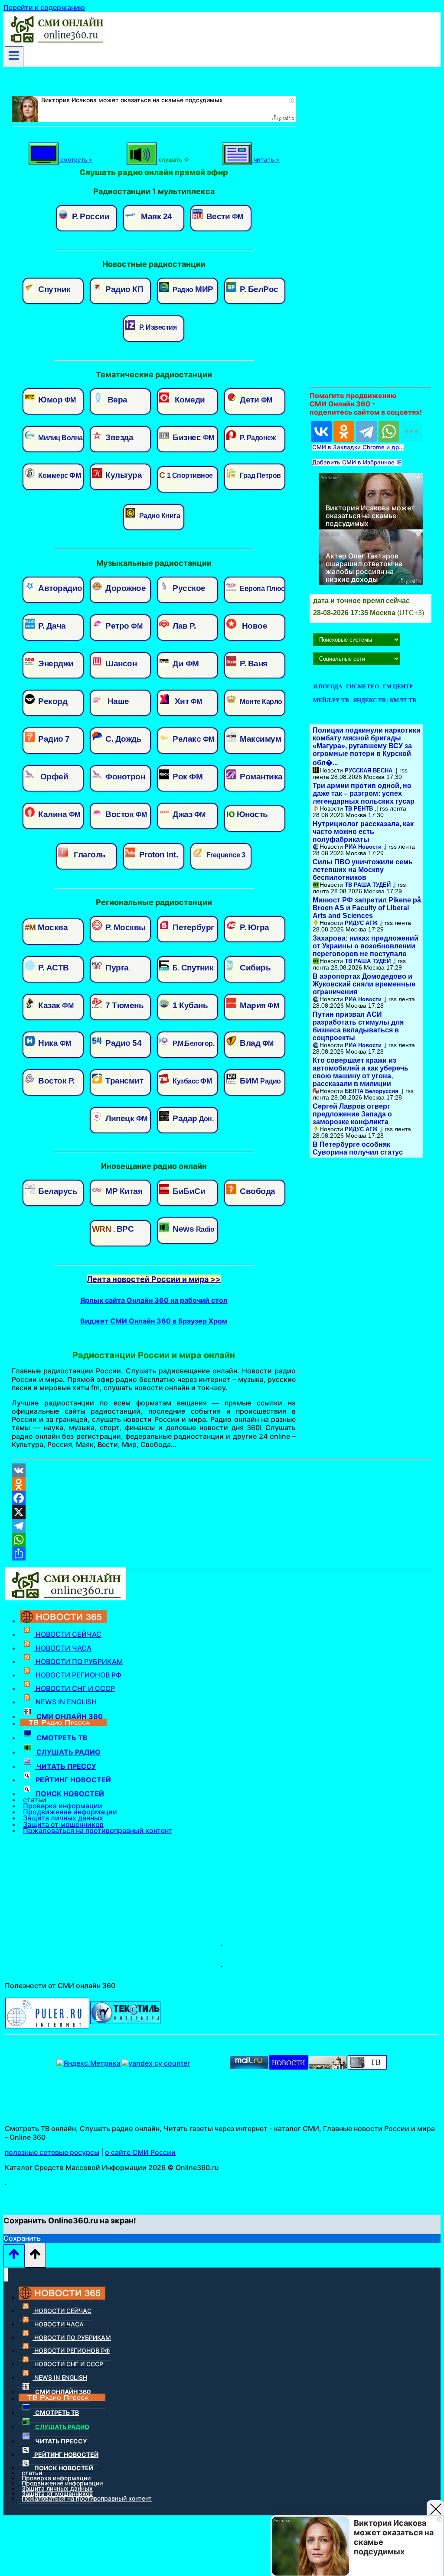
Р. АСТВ (53, 968)
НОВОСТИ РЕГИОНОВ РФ (78, 1675)
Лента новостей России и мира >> (154, 1279)
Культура (123, 475)
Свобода (257, 1191)
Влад (256, 1043)
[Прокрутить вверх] (14, 2256)
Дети (255, 400)
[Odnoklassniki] (222, 1484)
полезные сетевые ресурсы (52, 2152)
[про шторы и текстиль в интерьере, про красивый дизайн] (125, 2021)
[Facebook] (222, 1498)
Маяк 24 (155, 216)
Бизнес (193, 437)
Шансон (120, 663)
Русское (188, 588)
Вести (224, 216)
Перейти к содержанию (44, 7)
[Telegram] (366, 431)
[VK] (222, 1470)
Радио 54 (123, 1043)
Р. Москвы (125, 927)
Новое (253, 626)
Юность (247, 814)
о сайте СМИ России (140, 2152)
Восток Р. (55, 1081)
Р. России (90, 216)
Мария (259, 1005)
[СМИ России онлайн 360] (56, 42)
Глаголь (88, 855)
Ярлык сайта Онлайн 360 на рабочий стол (154, 1300)
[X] (222, 1512)
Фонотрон (124, 777)
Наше (116, 701)
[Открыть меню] (14, 57)
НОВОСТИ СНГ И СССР (74, 1688)
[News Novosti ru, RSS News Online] (288, 2067)
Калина (58, 814)
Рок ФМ (187, 777)
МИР (193, 289)
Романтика (260, 777)
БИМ (260, 1081)
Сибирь (255, 968)
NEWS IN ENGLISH (65, 1702)
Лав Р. (183, 626)
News (193, 1229)
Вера (116, 400)
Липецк (126, 1118)
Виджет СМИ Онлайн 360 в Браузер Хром (154, 1321)
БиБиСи (188, 1191)
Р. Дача (51, 626)
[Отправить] (222, 1554)
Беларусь (57, 1191)
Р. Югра (254, 927)
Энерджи (55, 663)
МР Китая (123, 1191)
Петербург (193, 927)
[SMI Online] (367, 2067)
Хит (186, 701)
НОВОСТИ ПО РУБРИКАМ (78, 1661)
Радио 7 (53, 739)
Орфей (52, 777)
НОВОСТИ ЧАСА (63, 1648)
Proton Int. (157, 855)
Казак (55, 1005)
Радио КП (124, 289)
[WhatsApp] (389, 431)
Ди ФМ (185, 663)
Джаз (188, 814)
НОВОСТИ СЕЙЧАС (68, 1634)
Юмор (56, 400)
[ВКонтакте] (321, 431)
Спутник (54, 289)
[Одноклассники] (344, 431)
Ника (54, 1043)
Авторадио (59, 588)
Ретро (123, 626)
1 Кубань (189, 1005)
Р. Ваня (253, 663)
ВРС (113, 1229)
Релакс (193, 739)
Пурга (116, 968)
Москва (46, 927)
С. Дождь (123, 739)
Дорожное (125, 588)
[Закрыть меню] (6, 2275)
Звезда (119, 437)
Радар (192, 1118)
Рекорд (52, 701)
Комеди (188, 400)
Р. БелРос (258, 289)
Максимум (260, 739)
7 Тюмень (124, 1005)
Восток (125, 814)
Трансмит (124, 1081)
